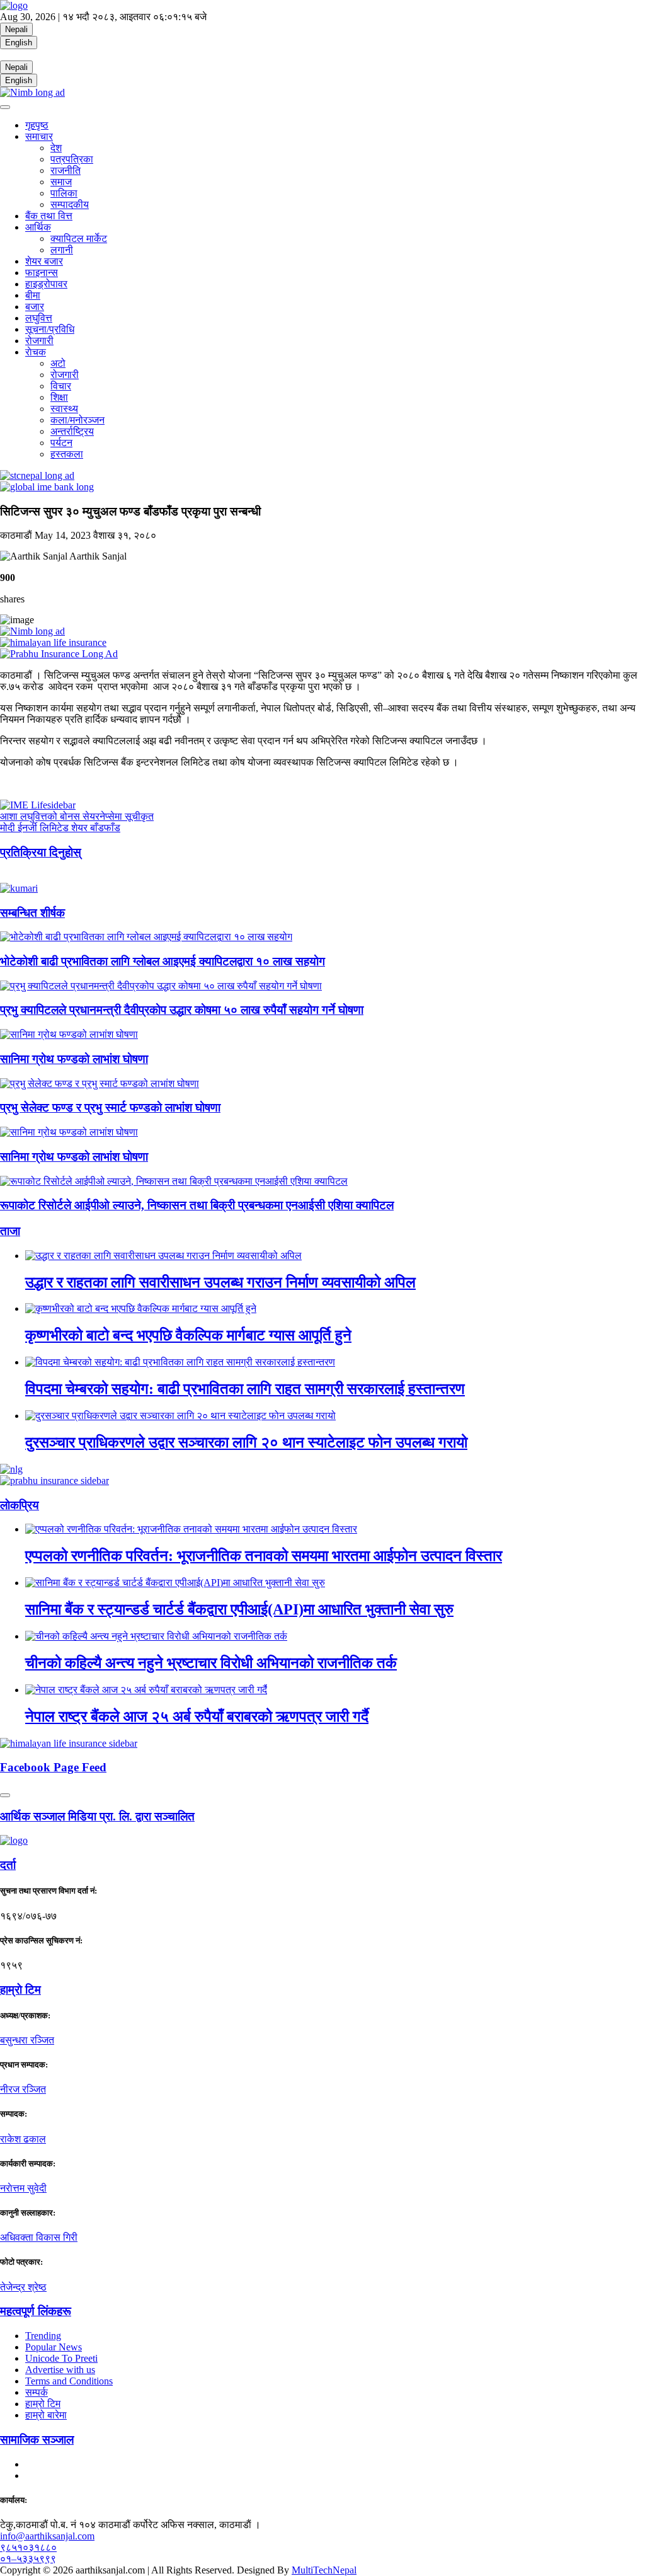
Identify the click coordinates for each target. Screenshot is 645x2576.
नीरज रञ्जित (23, 2089)
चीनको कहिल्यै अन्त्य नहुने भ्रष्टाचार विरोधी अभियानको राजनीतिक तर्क (211, 1663)
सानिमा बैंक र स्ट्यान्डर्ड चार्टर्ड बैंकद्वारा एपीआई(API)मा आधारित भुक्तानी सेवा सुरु (239, 1609)
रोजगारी (39, 341)
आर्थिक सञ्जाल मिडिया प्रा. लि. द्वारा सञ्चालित (97, 1816)
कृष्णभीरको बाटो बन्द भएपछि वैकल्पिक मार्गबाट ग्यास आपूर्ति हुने (188, 1335)
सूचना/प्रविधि (50, 329)
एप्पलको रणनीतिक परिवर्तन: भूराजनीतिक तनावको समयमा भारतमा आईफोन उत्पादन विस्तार (264, 1556)
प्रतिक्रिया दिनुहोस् (41, 852)
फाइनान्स (42, 273)
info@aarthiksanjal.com (47, 2536)
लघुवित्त (39, 318)
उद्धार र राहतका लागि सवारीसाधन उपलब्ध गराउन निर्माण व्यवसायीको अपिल (220, 1282)
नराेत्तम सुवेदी (23, 2188)
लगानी (62, 250)
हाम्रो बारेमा (46, 2415)
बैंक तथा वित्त (49, 216)
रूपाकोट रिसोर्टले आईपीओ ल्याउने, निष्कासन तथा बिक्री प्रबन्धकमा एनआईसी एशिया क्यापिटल (197, 1205)
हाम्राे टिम (20, 1990)
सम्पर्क (37, 2392)
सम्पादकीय (70, 204)
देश (56, 148)
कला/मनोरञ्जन (77, 420)
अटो (58, 363)
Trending (43, 2336)
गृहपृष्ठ (37, 125)
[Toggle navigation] (5, 107)
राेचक (36, 352)
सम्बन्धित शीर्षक (32, 913)
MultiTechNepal (324, 2570)
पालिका (64, 193)
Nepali (16, 29)
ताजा (10, 1231)
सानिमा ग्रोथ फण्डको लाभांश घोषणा (74, 1059)
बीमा (33, 295)
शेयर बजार (44, 261)
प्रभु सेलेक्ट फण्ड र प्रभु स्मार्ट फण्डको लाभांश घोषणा (110, 1107)
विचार (61, 386)
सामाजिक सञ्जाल (37, 2440)
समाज (61, 182)
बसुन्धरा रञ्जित (27, 2040)
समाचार (39, 136)
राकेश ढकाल (23, 2139)
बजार (35, 307)
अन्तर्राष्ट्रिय (72, 431)
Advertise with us (60, 2370)
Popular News (54, 2347)
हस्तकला (67, 454)
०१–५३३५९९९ (28, 2559)
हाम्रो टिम (43, 2404)
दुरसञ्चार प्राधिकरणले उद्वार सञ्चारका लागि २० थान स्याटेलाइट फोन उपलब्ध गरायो (246, 1442)
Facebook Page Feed (53, 1767)
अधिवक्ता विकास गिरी (39, 2237)
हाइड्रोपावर (46, 284)
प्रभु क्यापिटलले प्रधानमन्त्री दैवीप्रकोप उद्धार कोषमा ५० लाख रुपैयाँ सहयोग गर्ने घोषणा (182, 1010)
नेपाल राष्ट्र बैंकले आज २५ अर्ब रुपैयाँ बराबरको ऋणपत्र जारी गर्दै (197, 1716)
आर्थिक (38, 227)
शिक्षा (59, 397)
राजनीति (66, 170)
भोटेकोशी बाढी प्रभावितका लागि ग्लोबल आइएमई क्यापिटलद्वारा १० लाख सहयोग (163, 961)
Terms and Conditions (69, 2381)
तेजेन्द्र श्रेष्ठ (23, 2287)
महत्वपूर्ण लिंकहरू (36, 2311)
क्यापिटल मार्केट (79, 239)
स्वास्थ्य (64, 409)
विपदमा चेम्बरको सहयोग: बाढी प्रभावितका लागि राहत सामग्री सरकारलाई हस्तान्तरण (245, 1389)
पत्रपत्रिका (72, 159)
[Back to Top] (5, 1795)
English (19, 43)
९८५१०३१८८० (28, 2547)
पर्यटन (61, 443)
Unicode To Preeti (61, 2358)
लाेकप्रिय (20, 1505)
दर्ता (8, 1865)
